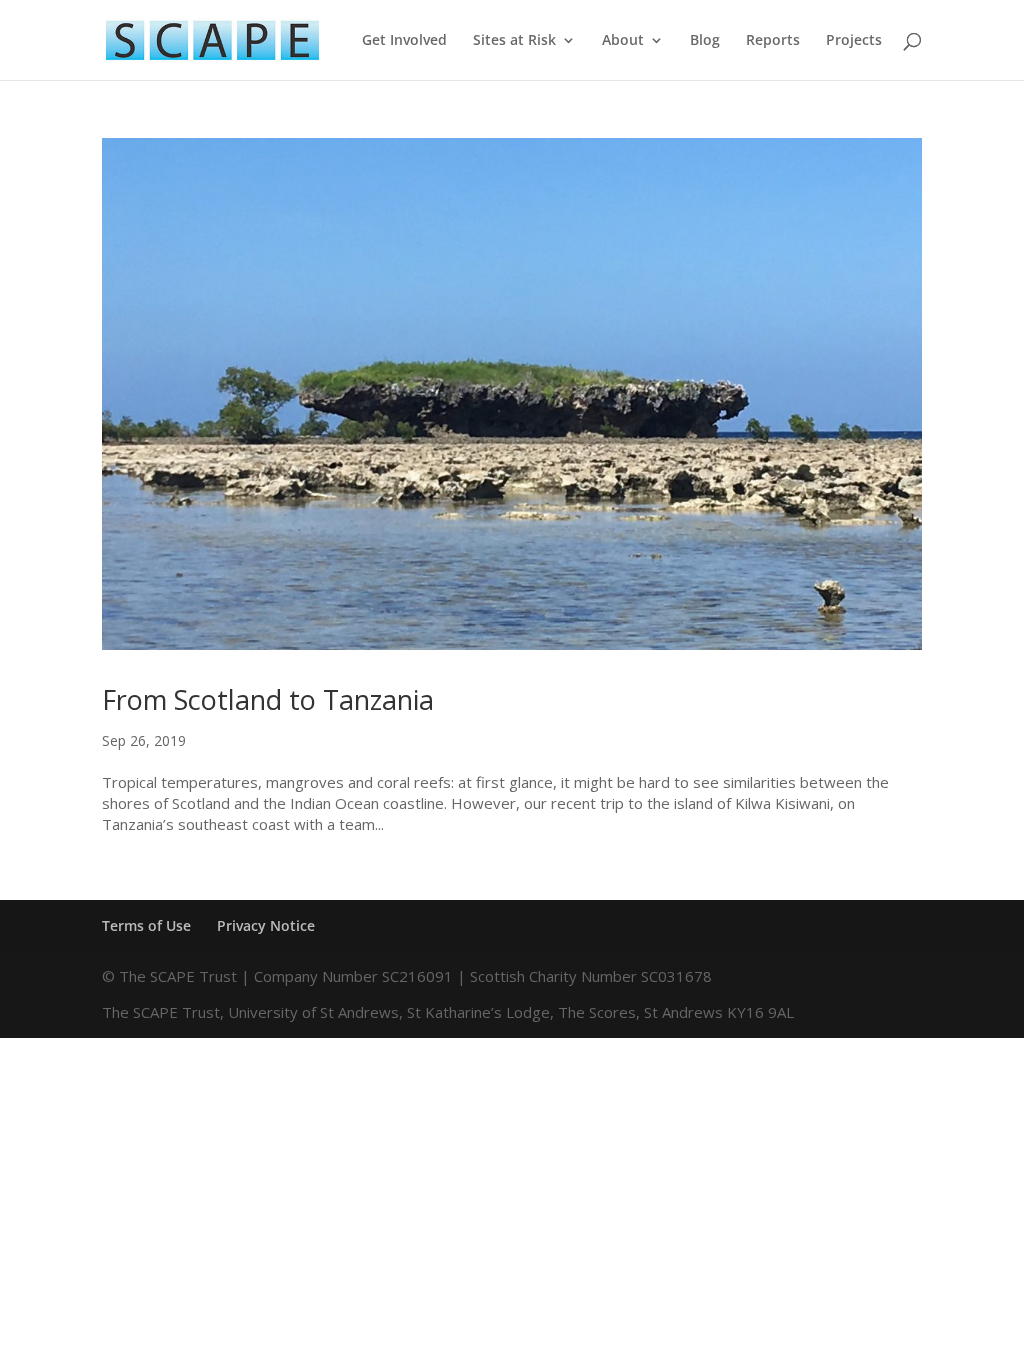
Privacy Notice (266, 925)
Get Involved (404, 41)
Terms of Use (146, 925)
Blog (705, 41)
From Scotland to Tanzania (268, 699)
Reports (773, 41)
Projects (854, 41)
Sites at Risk (514, 41)
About (623, 41)
